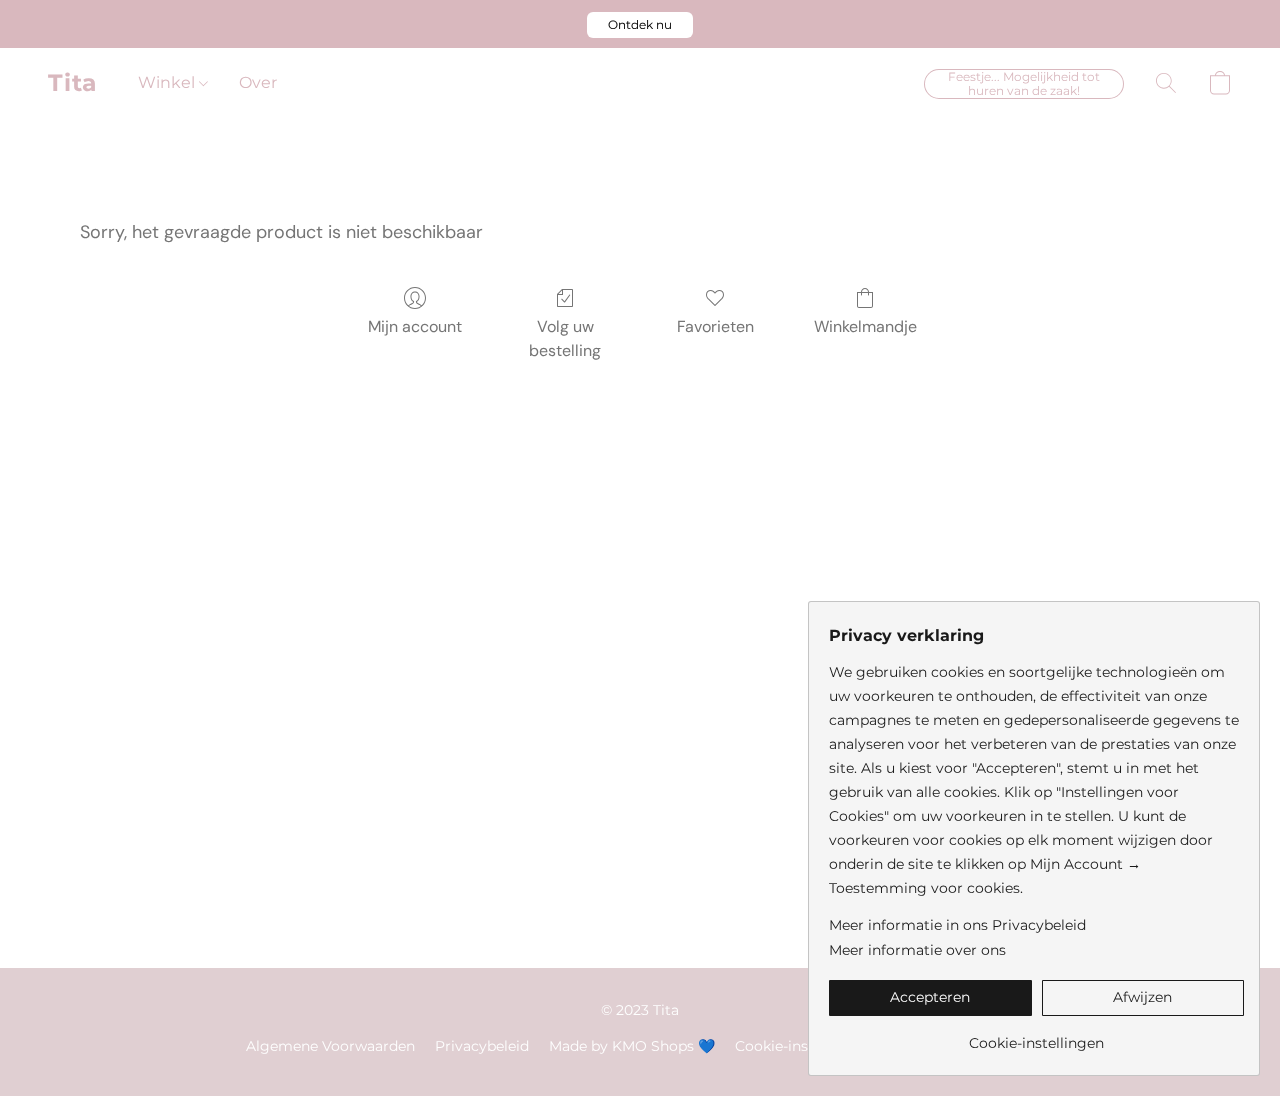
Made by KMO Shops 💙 (632, 1046)
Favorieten (715, 326)
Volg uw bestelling (565, 338)
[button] (640, 25)
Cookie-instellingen (802, 1046)
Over (258, 82)
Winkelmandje (865, 326)
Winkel (168, 82)
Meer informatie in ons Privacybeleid (957, 925)
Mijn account (415, 326)
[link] (1036, 1035)
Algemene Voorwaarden (330, 1046)
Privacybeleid (482, 1046)
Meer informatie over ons (917, 950)
